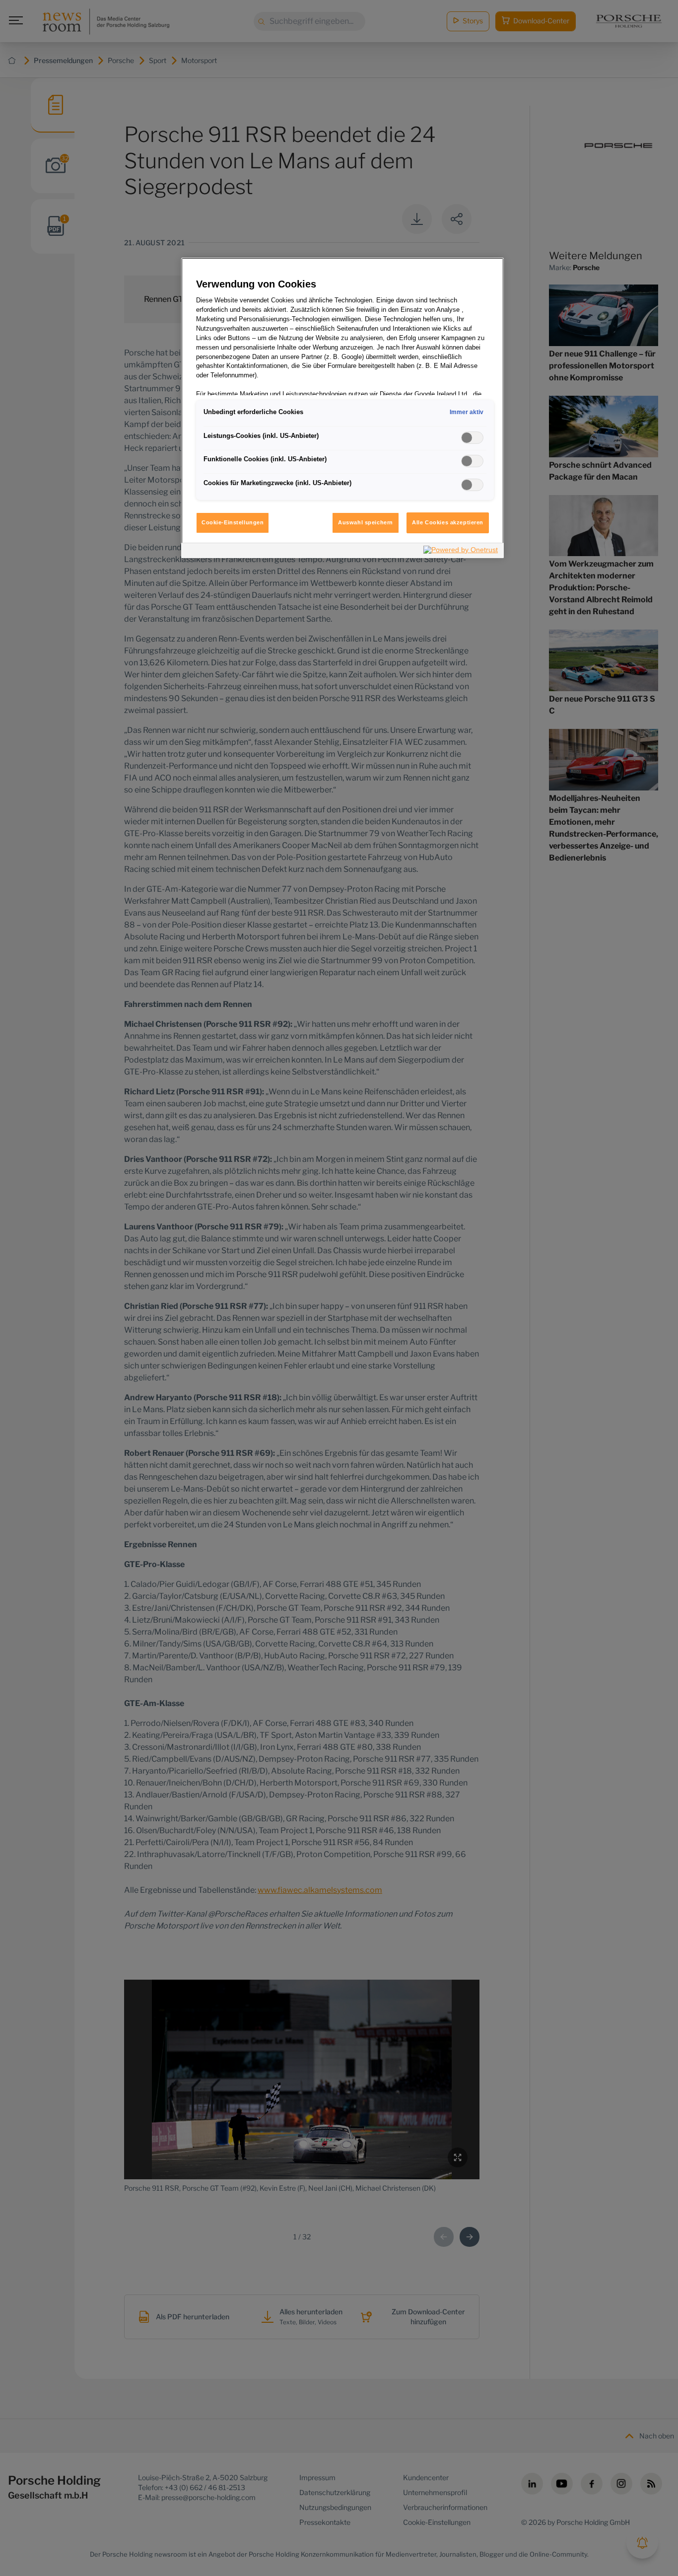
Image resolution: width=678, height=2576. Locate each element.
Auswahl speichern (366, 522)
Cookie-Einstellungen (233, 522)
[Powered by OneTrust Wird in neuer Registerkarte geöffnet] (461, 552)
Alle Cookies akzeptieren (448, 522)
